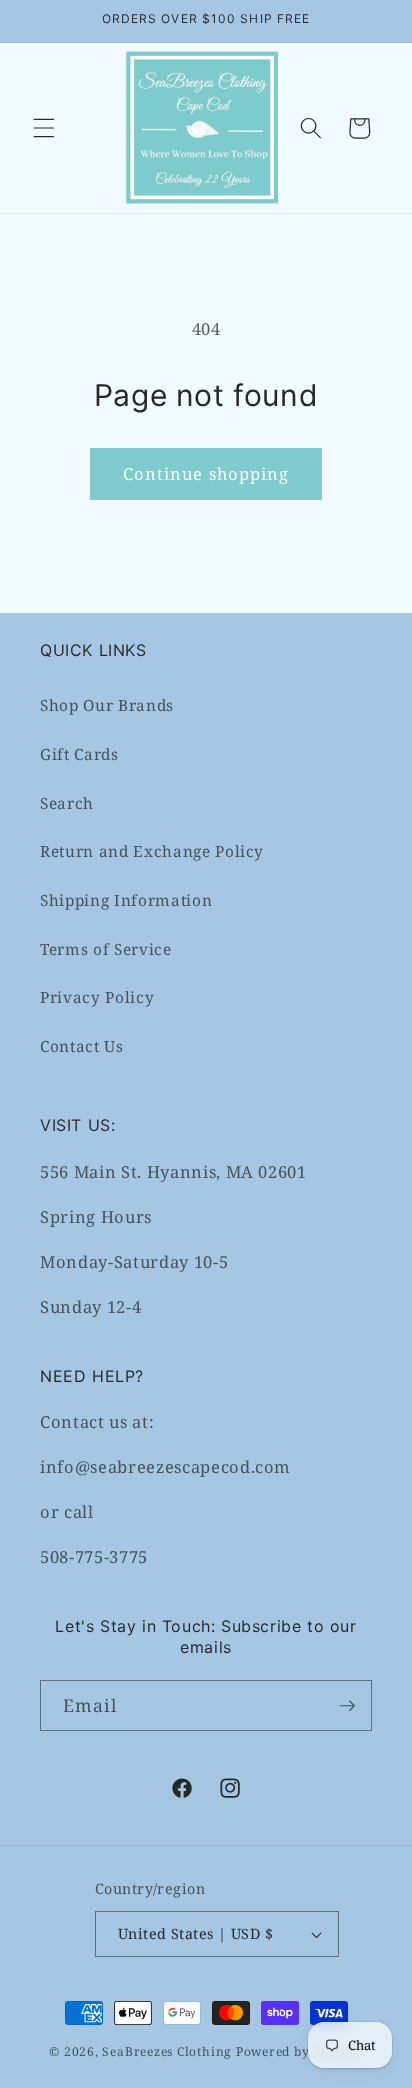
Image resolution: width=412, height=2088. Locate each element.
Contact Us (82, 1046)
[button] (44, 128)
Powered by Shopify (299, 2051)
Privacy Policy (97, 997)
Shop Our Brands (107, 705)
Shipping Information (126, 900)
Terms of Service (106, 949)
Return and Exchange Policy (152, 851)
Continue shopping (206, 473)
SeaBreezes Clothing (167, 2051)
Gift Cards (79, 754)
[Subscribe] (347, 1706)
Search (67, 803)
